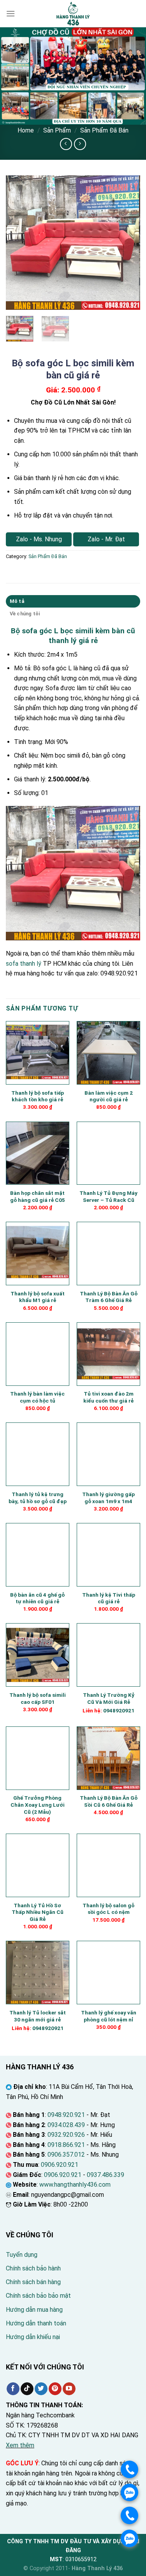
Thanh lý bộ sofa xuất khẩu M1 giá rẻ (38, 1297)
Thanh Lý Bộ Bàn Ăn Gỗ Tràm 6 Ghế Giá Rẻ (109, 1297)
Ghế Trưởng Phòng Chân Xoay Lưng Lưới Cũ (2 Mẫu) (38, 1805)
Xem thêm (20, 2445)
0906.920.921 (60, 2165)
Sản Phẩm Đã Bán (104, 130)
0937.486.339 (106, 2175)
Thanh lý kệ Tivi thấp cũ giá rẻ (109, 1598)
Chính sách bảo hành (33, 2268)
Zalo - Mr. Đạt (106, 539)
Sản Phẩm (57, 130)
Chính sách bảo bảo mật (38, 2296)
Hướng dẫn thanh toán (36, 2323)
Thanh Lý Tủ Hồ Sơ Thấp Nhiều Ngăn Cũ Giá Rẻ (38, 1912)
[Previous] (18, 243)
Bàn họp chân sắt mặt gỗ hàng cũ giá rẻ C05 (38, 1196)
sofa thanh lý (24, 964)
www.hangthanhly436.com (75, 2185)
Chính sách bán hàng (33, 2282)
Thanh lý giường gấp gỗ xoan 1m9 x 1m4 (108, 1498)
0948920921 (119, 1710)
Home (26, 130)
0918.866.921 (66, 2145)
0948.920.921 (66, 2115)
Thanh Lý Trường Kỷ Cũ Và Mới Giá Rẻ (109, 1698)
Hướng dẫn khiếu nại (33, 2337)
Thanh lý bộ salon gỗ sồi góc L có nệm (108, 1909)
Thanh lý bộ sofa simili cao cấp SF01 (38, 1698)
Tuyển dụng (22, 2255)
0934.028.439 (66, 2125)
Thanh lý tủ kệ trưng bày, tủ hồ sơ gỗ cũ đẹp (38, 1498)
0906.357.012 (66, 2155)
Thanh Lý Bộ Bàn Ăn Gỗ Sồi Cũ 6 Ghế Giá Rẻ (109, 1801)
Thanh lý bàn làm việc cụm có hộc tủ (37, 1397)
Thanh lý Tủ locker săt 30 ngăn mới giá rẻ (38, 2016)
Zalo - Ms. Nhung (39, 539)
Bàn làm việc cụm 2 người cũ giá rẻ (109, 1096)
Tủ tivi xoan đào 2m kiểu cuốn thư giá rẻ (108, 1397)
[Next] (128, 243)
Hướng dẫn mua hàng (34, 2310)
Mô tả (17, 601)
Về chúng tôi (25, 614)
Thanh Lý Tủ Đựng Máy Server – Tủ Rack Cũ (108, 1196)
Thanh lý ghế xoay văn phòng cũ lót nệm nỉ (109, 2016)
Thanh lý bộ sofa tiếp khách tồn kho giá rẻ (38, 1096)
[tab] (73, 601)
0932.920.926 (66, 2135)
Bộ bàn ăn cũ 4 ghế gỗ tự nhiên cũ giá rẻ (37, 1598)
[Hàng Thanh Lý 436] (73, 14)
